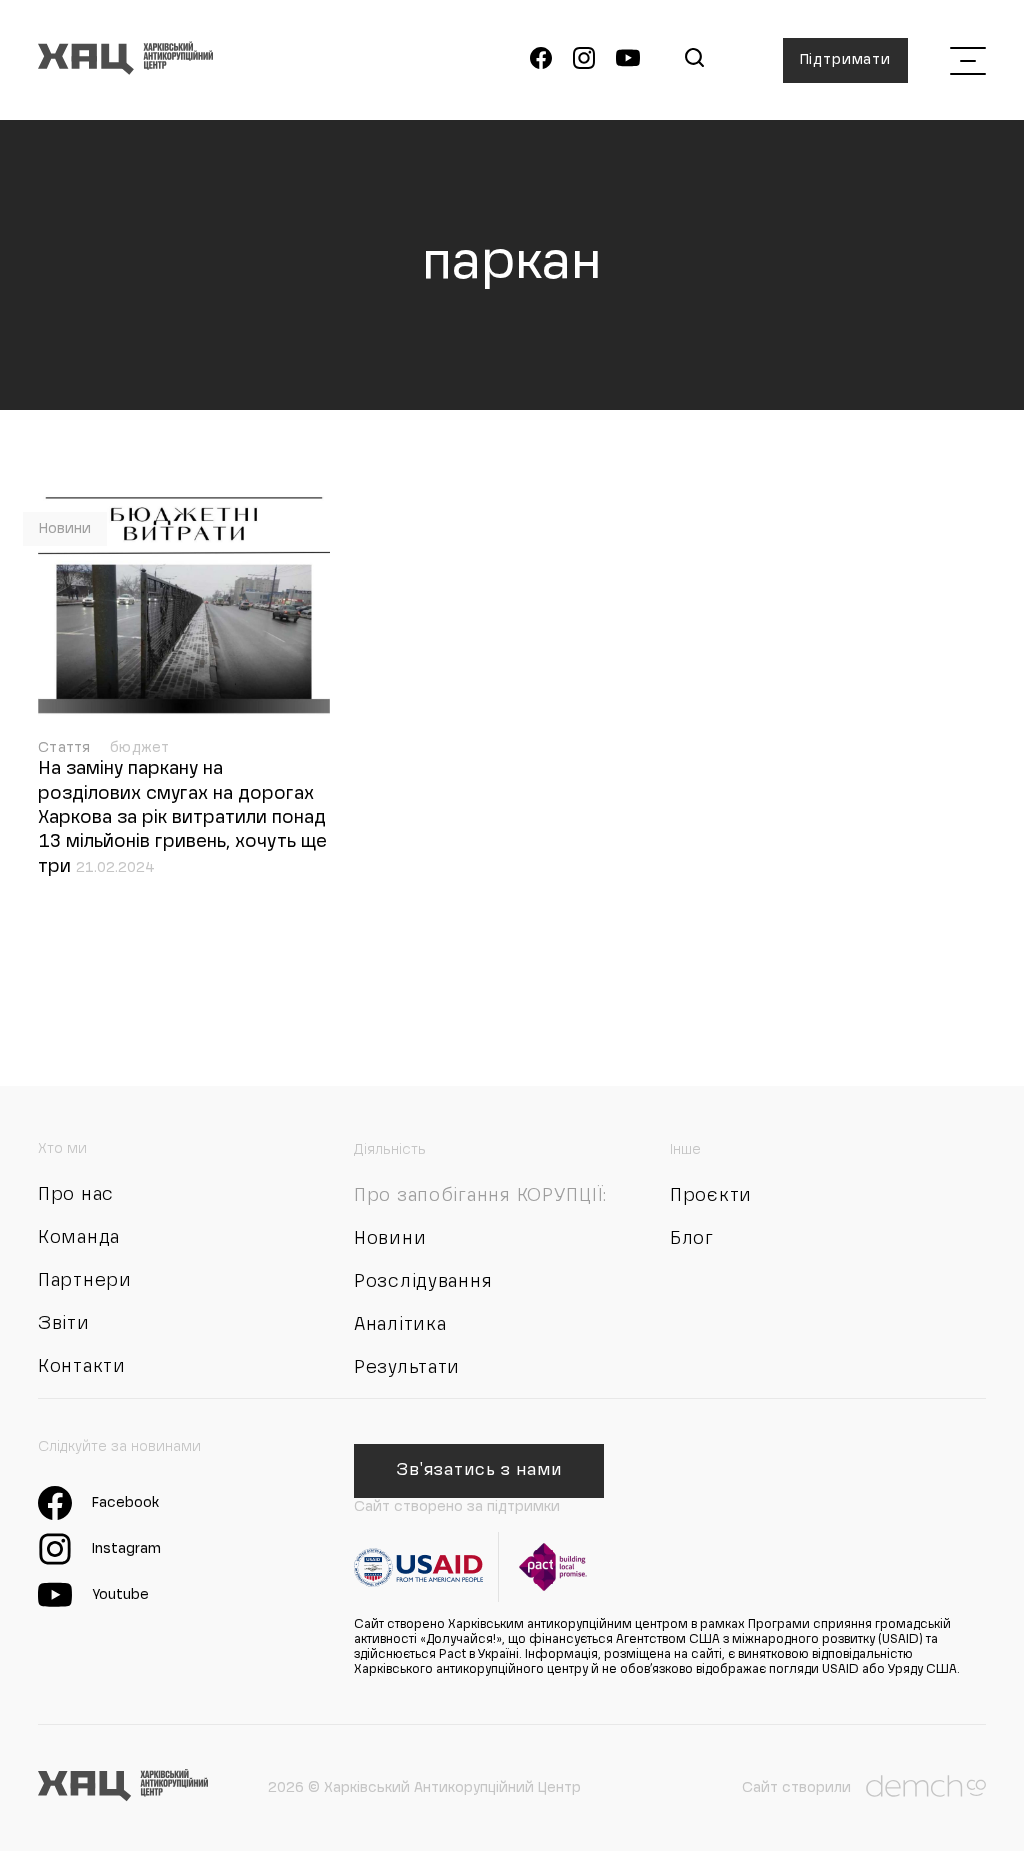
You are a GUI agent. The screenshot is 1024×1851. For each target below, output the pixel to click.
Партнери (85, 1281)
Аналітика (400, 1325)
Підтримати (845, 60)
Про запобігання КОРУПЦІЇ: (480, 1196)
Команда (79, 1238)
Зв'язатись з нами (478, 1471)
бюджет (140, 748)
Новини (65, 529)
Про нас (76, 1195)
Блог (692, 1239)
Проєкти (711, 1196)
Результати (407, 1368)
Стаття (66, 748)
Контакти (82, 1367)
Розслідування (423, 1282)
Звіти (64, 1324)
